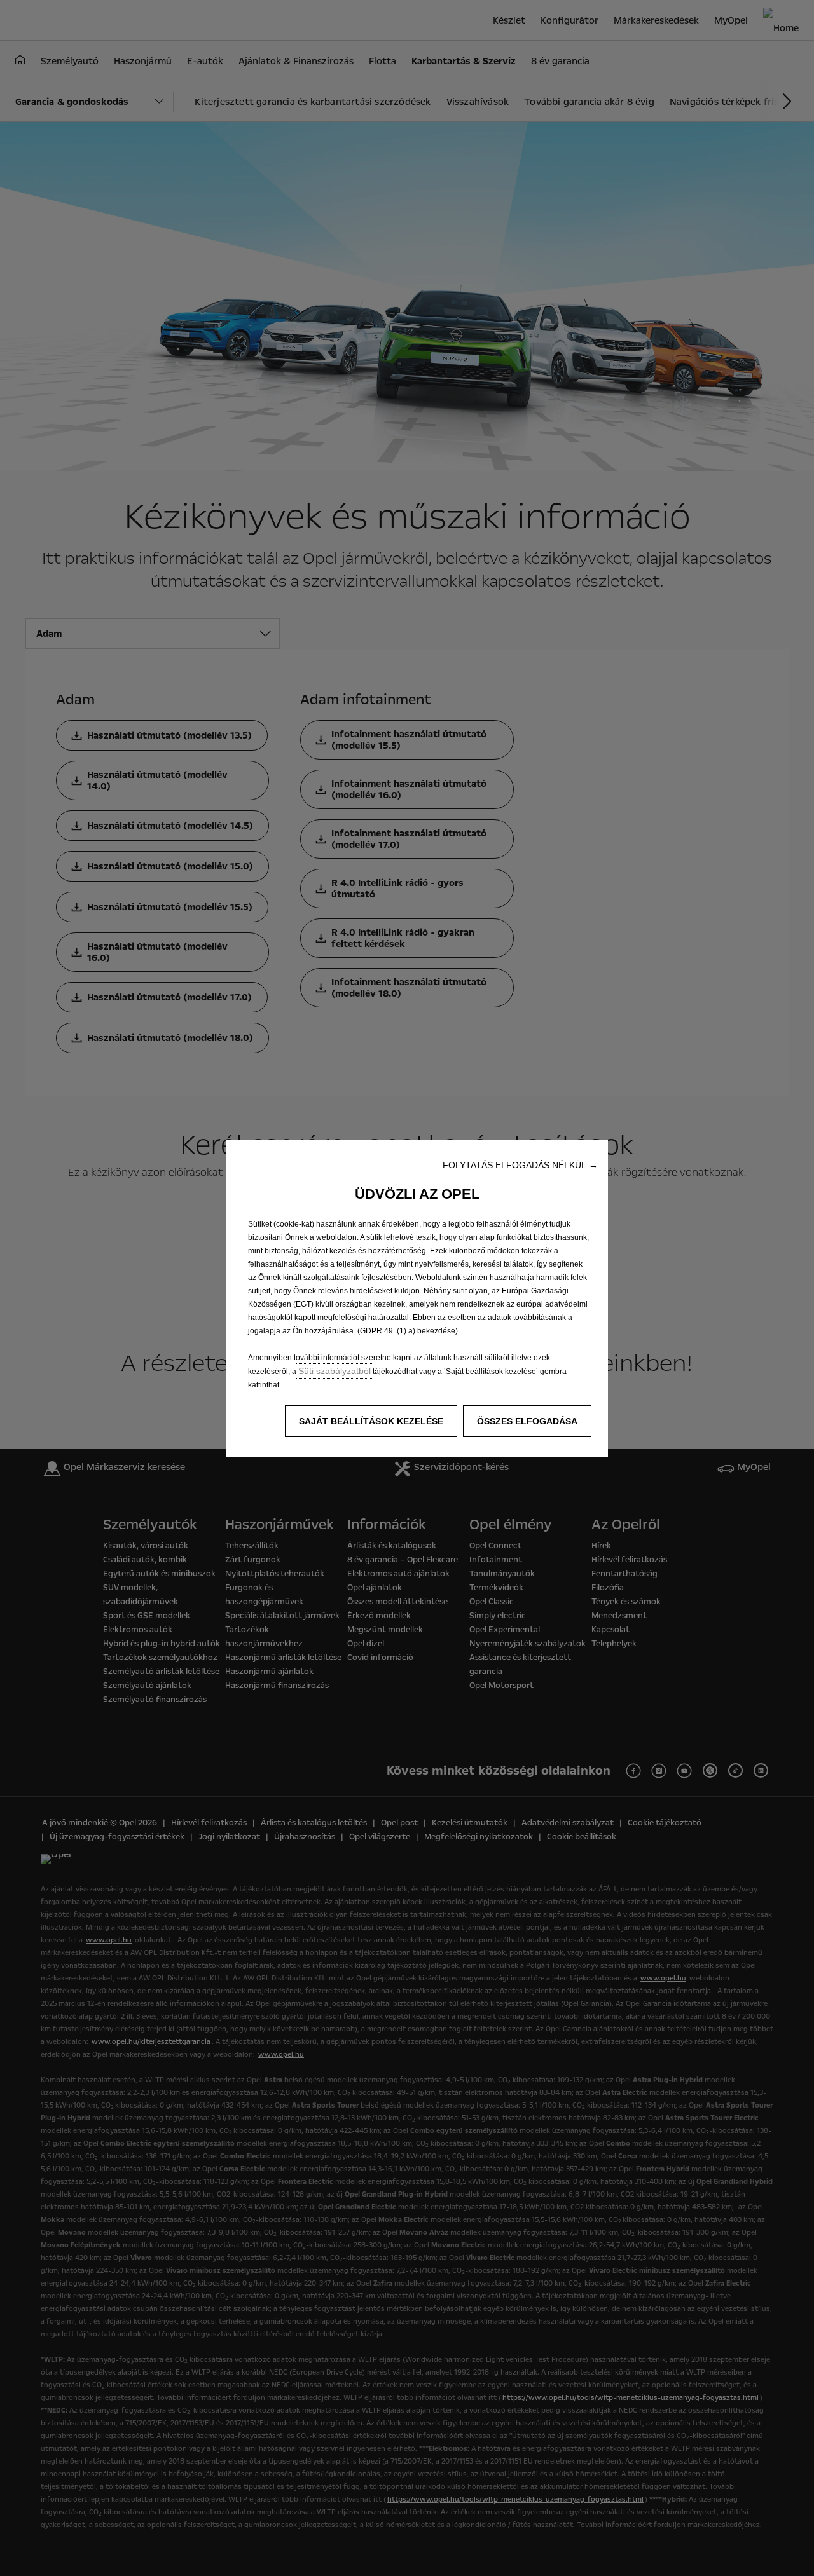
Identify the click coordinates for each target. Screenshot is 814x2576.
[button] (520, 1165)
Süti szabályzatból (335, 1371)
